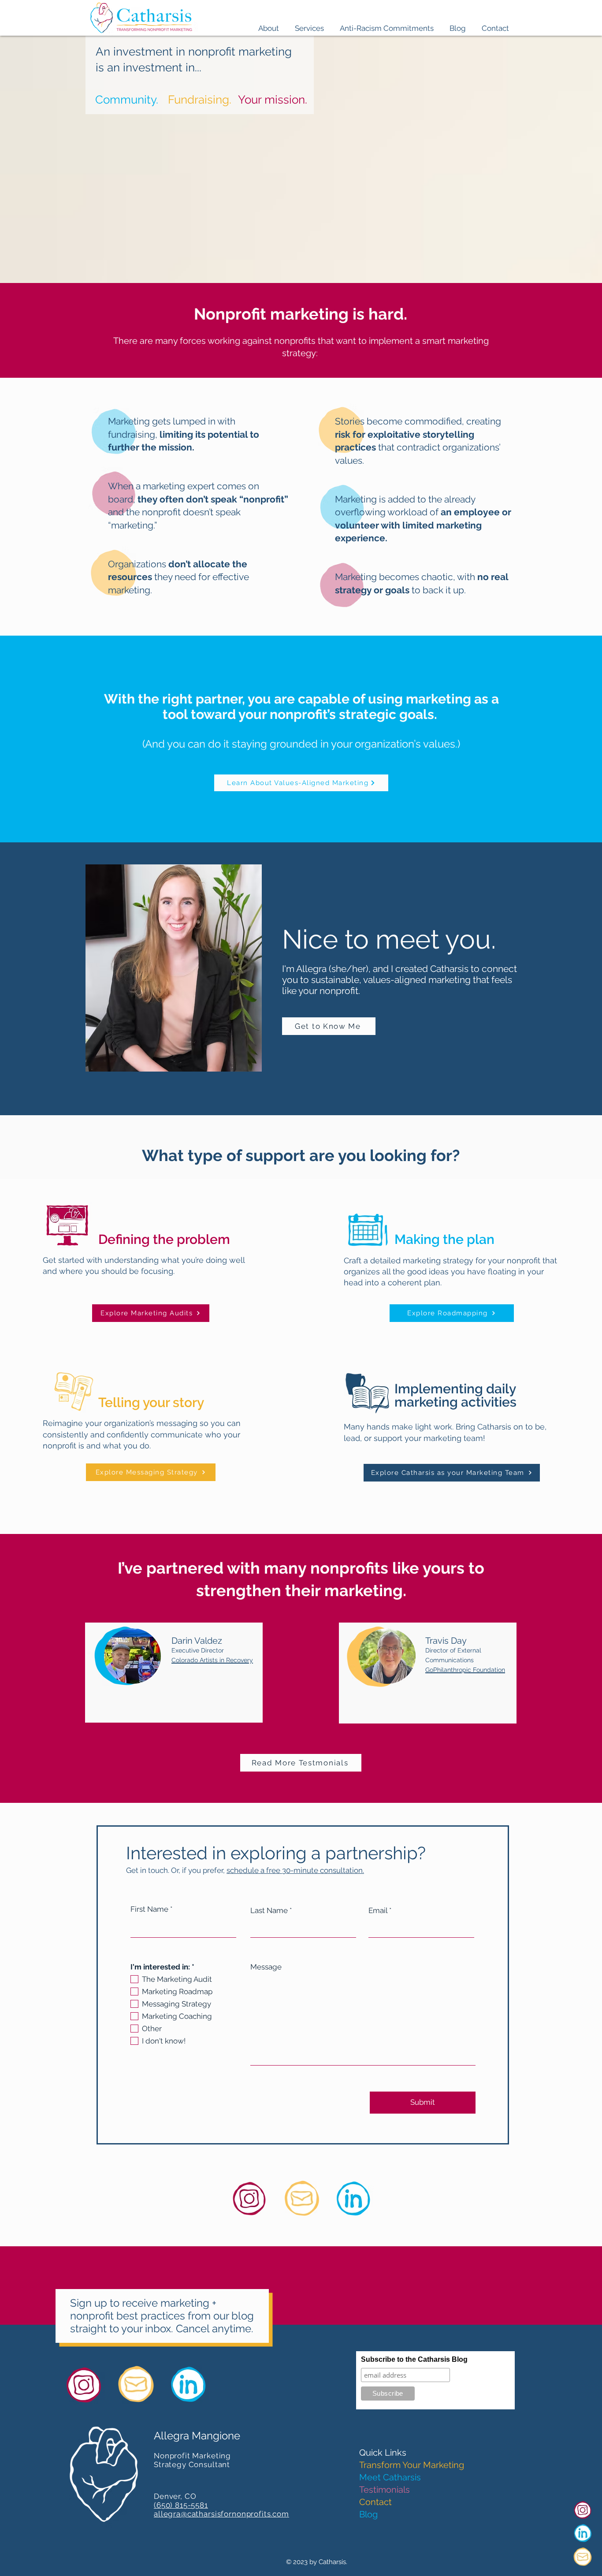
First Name (149, 1909)
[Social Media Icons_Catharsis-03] (583, 2510)
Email (378, 1911)
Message (266, 1967)
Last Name (269, 1911)
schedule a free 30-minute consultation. (295, 1870)
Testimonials (385, 2490)
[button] (269, 24)
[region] (174, 1673)
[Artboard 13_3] (583, 2533)
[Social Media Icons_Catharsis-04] (583, 2557)
